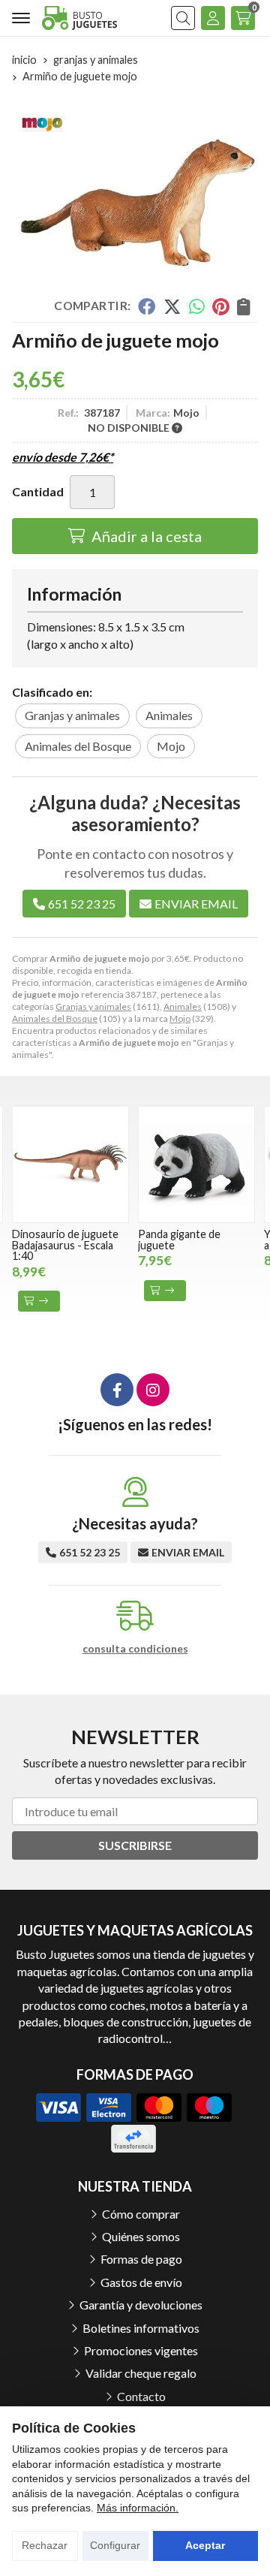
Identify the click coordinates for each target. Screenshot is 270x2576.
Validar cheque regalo (141, 2373)
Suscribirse (135, 1845)
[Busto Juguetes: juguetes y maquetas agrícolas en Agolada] (79, 18)
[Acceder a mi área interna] (213, 18)
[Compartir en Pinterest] (220, 306)
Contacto (141, 2396)
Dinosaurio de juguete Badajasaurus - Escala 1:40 (65, 1245)
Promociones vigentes (141, 2350)
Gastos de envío (141, 2282)
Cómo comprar (141, 2214)
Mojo (180, 1018)
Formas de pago (141, 2259)
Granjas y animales (93, 1006)
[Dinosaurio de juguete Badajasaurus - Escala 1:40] (70, 1164)
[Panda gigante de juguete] (196, 1164)
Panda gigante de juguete (179, 1239)
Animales (183, 1006)
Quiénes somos (141, 2236)
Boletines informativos (141, 2328)
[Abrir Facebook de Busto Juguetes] (117, 1390)
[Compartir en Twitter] (172, 306)
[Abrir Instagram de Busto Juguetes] (153, 1390)
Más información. (138, 2508)
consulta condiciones (135, 1649)
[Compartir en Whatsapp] (197, 306)
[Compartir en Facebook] (147, 306)
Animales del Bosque (55, 1018)
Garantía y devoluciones (141, 2305)
